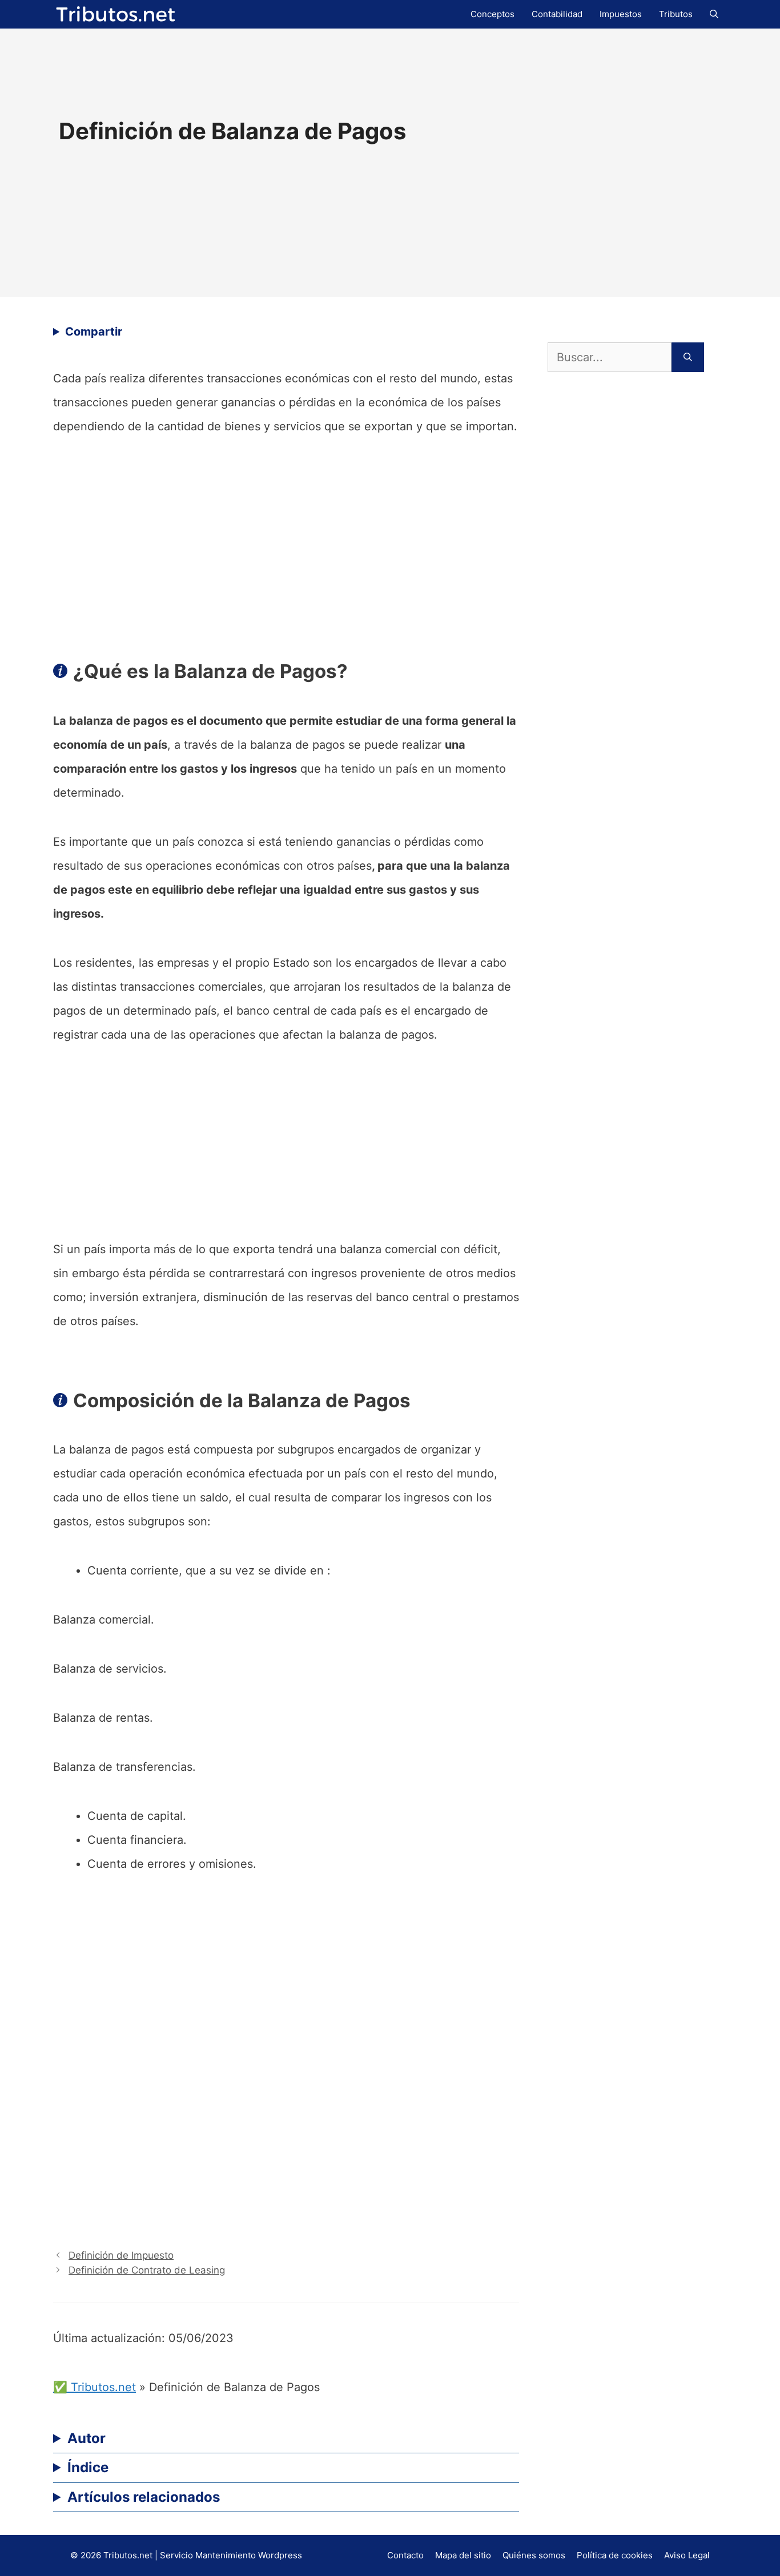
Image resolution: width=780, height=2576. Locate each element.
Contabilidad (557, 14)
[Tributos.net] (116, 13)
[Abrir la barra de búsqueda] (714, 14)
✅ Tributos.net (95, 2387)
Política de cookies (615, 2555)
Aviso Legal (687, 2555)
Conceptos (492, 14)
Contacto (405, 2555)
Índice (88, 2467)
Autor (87, 2438)
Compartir (94, 332)
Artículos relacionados (144, 2497)
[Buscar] (688, 357)
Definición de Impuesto (121, 2255)
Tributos (676, 14)
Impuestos (621, 14)
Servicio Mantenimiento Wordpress (231, 2555)
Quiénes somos (534, 2555)
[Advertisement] (286, 543)
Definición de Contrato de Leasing (147, 2270)
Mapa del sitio (463, 2555)
